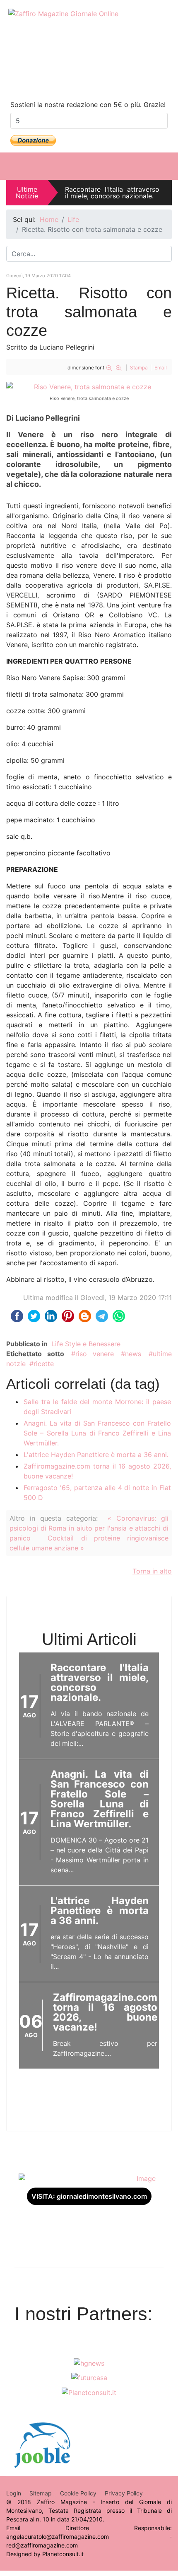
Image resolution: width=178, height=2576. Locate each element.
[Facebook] (72, 79)
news (133, 1354)
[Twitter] (106, 79)
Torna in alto (152, 1571)
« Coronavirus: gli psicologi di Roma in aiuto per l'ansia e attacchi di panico (89, 1528)
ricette (44, 1364)
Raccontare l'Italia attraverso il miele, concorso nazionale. (112, 193)
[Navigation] (167, 166)
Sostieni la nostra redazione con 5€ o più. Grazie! (88, 105)
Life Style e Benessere (86, 1344)
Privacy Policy (124, 2493)
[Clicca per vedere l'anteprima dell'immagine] (89, 387)
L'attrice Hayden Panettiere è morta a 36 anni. (96, 1455)
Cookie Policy (78, 2493)
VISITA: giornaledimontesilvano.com (89, 2196)
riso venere (95, 1354)
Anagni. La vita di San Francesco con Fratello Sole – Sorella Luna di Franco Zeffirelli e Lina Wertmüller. (97, 1433)
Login (14, 2493)
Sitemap (41, 2493)
